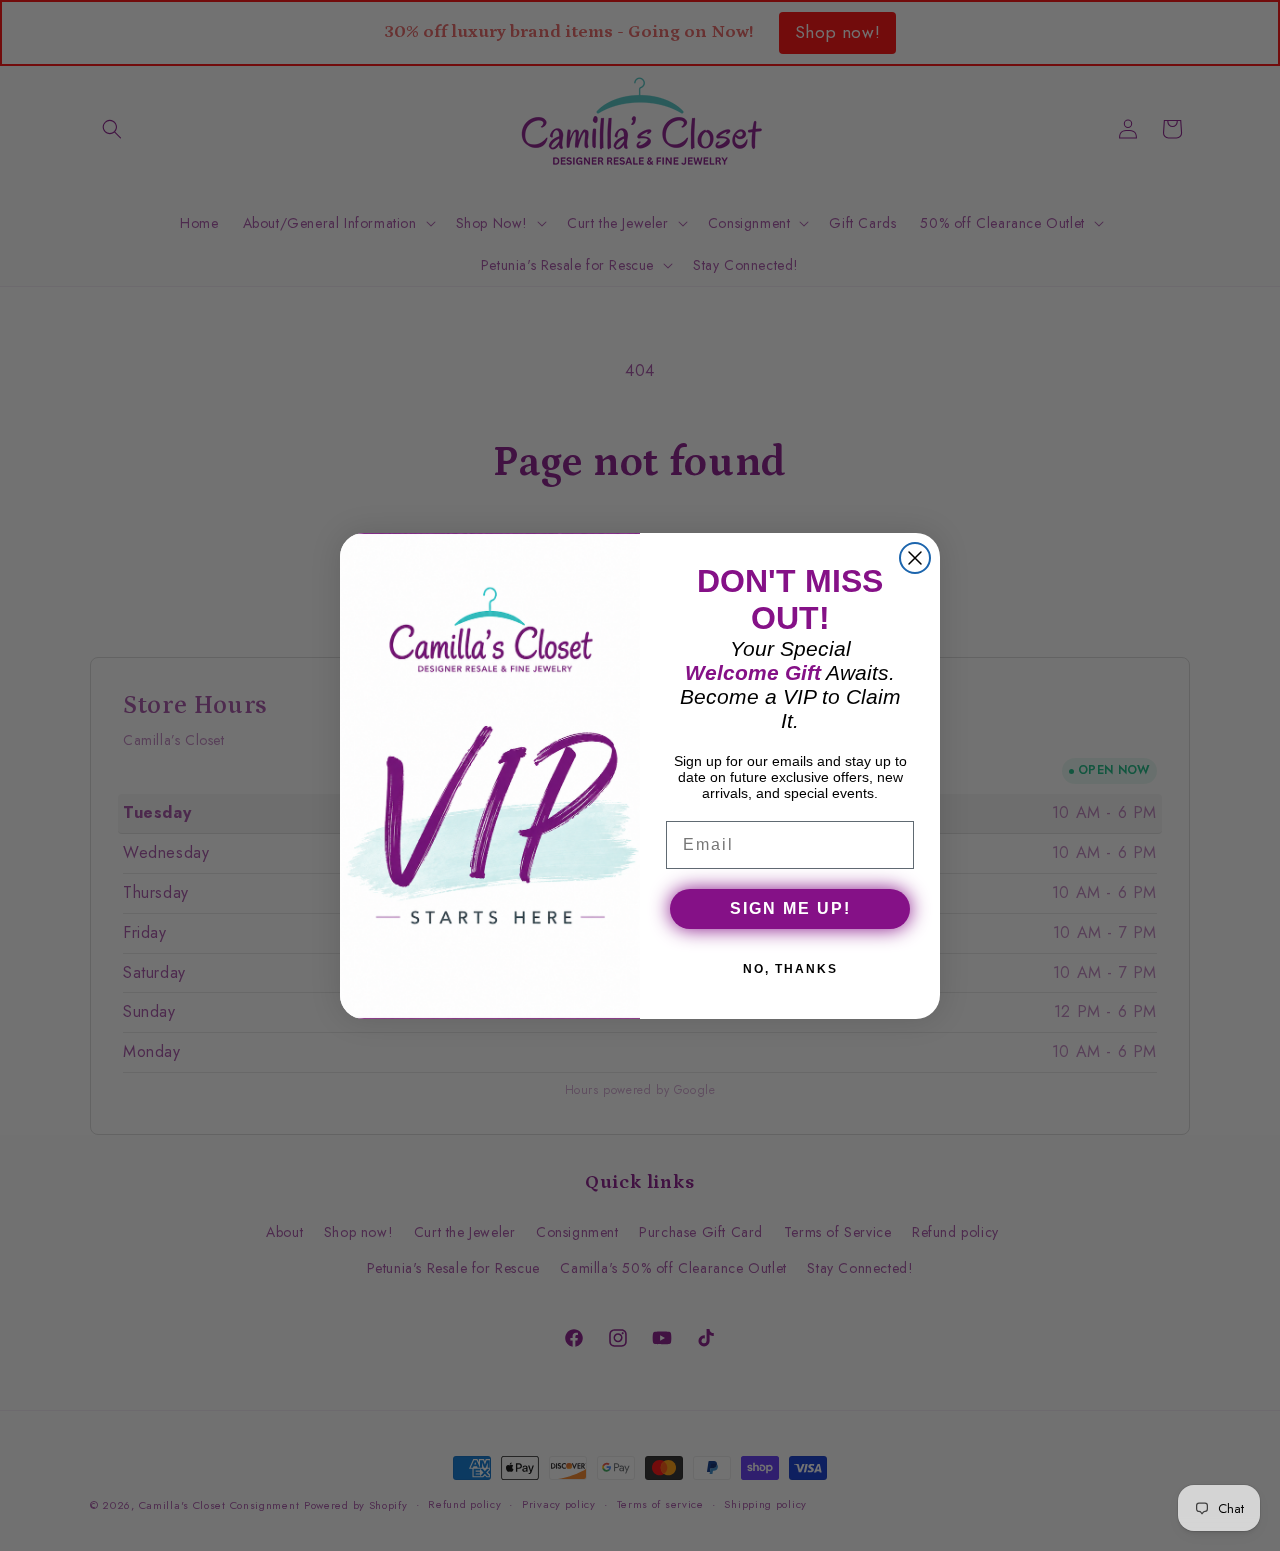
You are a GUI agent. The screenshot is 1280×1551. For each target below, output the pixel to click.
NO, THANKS (790, 969)
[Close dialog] (915, 558)
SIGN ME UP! (790, 908)
